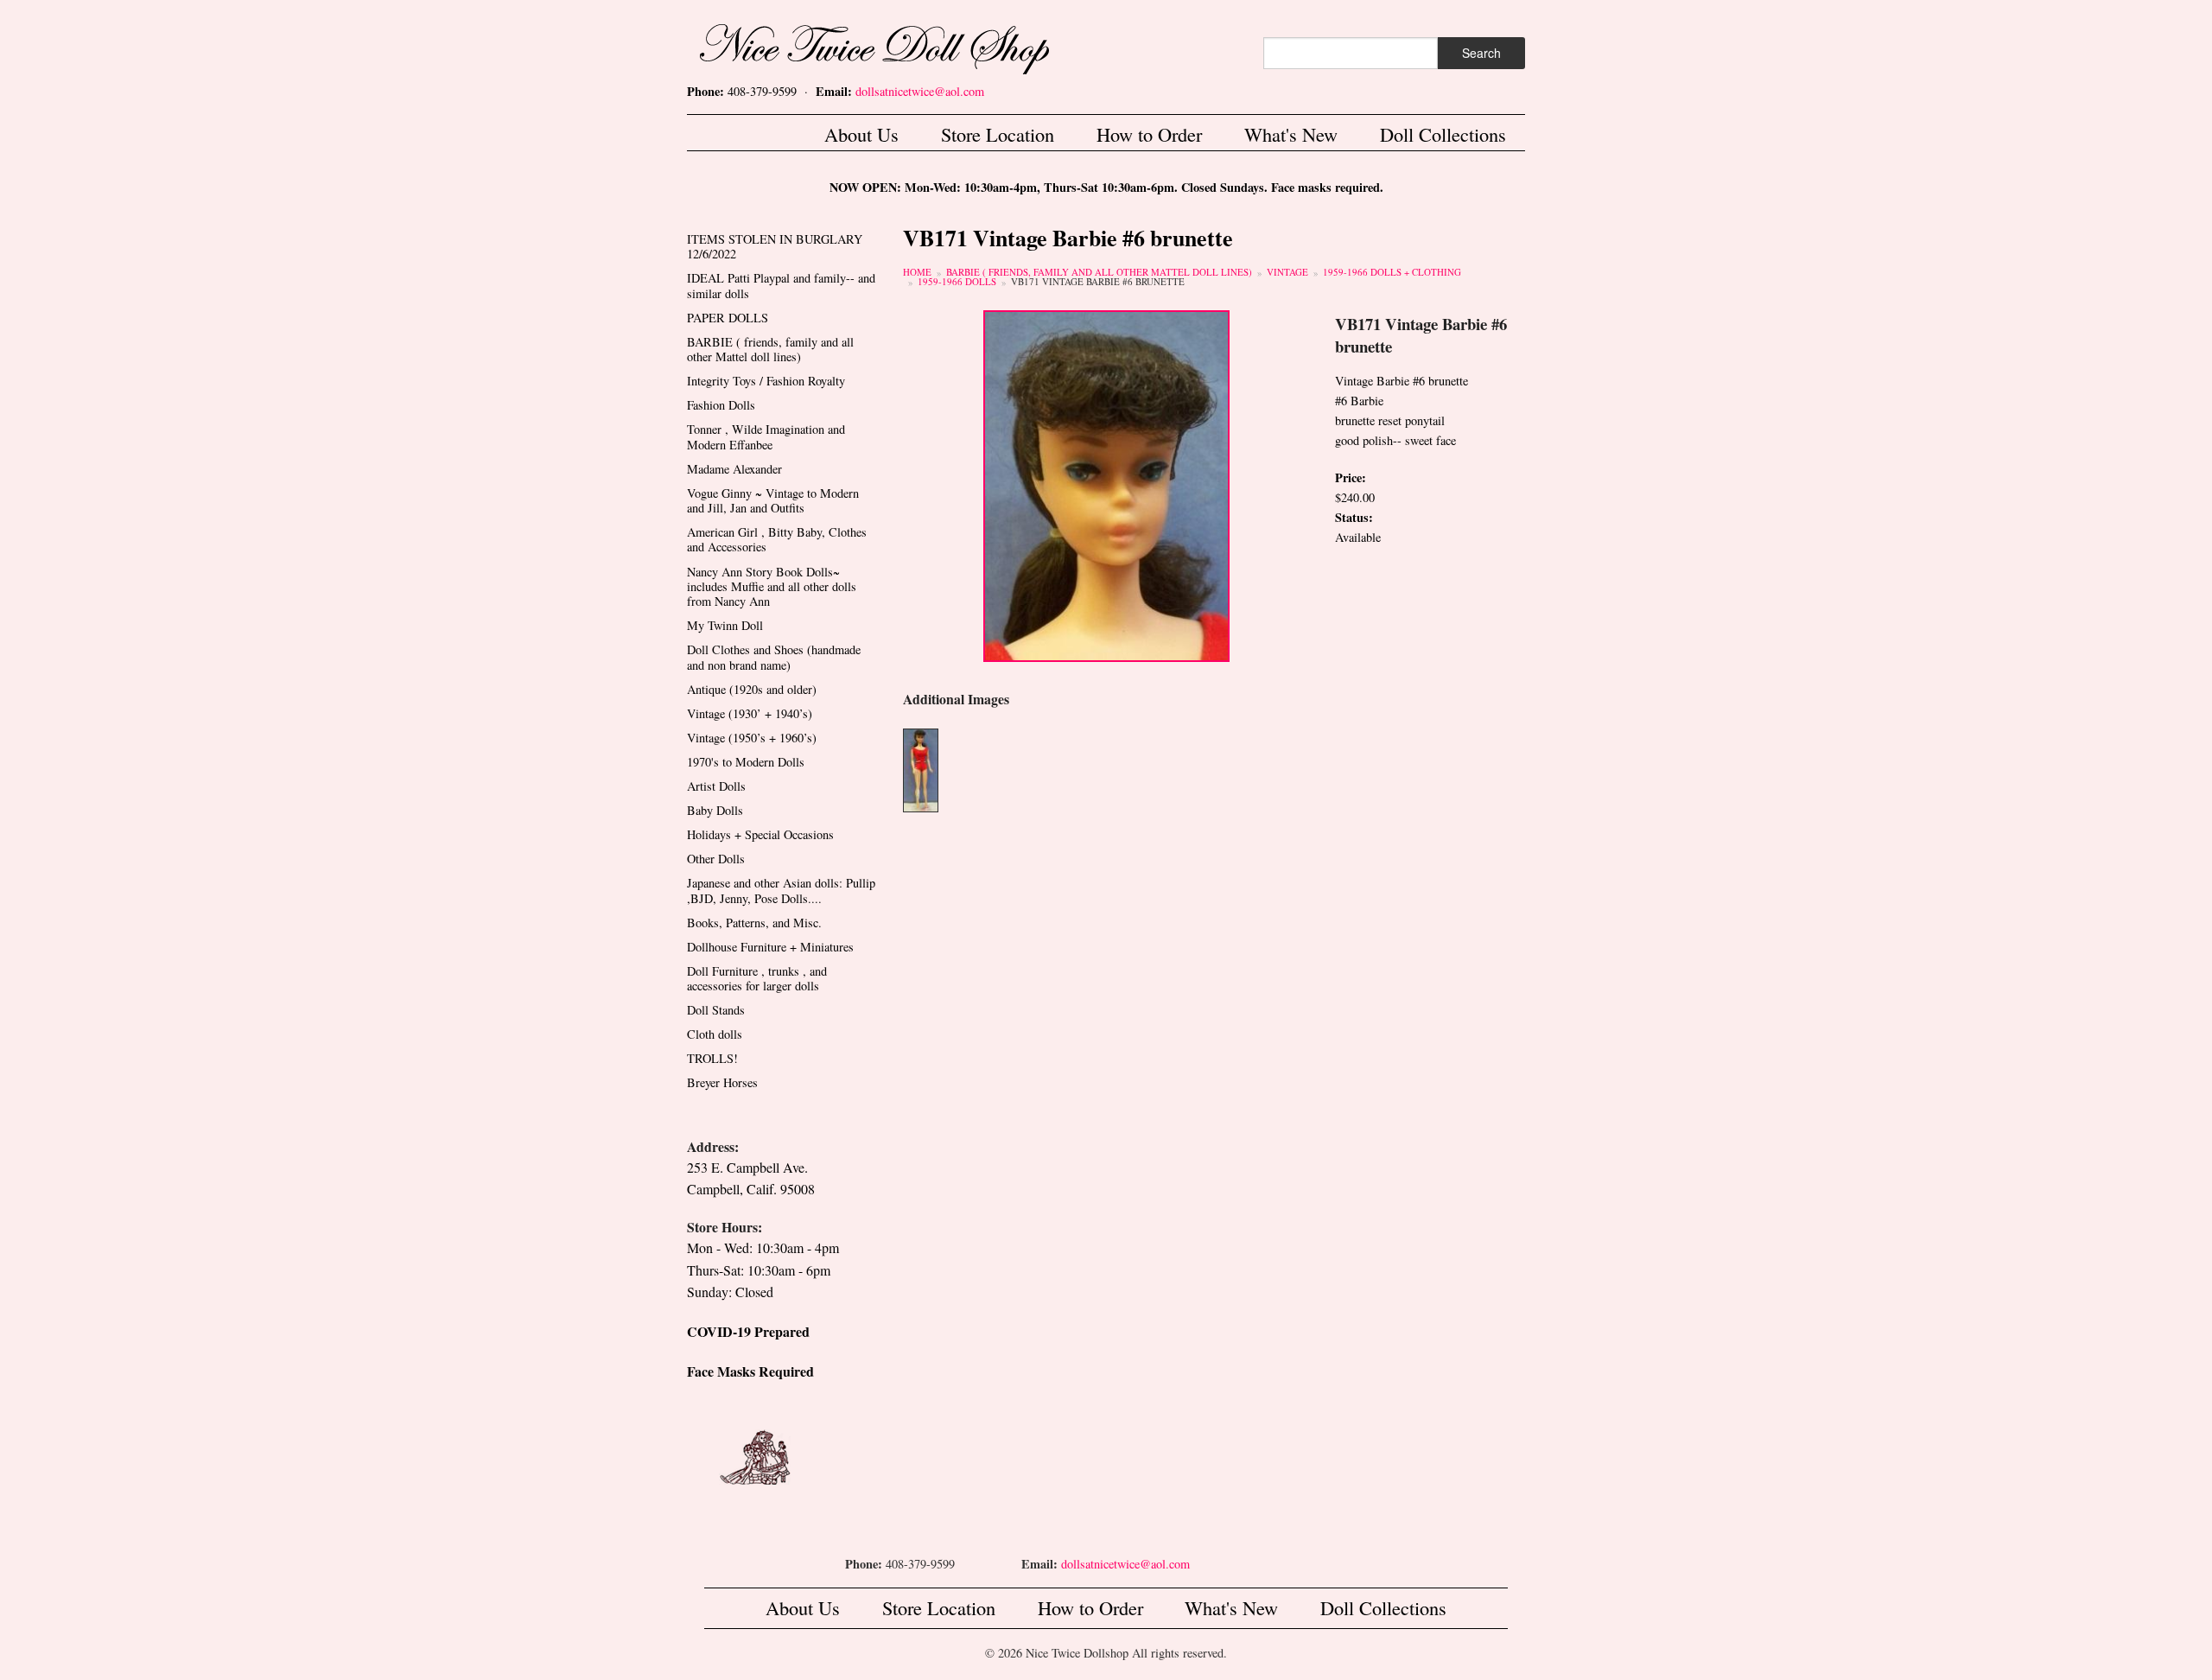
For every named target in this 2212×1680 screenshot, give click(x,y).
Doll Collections (1443, 134)
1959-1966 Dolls (957, 281)
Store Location (998, 134)
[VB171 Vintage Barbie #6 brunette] (1106, 484)
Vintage (1287, 272)
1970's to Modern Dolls (746, 762)
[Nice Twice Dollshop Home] (903, 45)
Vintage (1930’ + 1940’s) (750, 713)
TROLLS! (712, 1058)
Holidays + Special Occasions (760, 834)
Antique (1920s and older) (752, 689)
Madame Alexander (734, 469)
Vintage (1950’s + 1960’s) (752, 738)
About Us (861, 134)
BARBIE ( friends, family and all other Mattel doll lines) (1099, 272)
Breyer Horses (722, 1082)
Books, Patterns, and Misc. (754, 923)
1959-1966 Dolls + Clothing (1392, 272)
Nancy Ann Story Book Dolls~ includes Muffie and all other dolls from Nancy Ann (772, 587)
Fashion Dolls (721, 405)
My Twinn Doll (725, 625)
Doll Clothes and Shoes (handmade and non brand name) (774, 657)
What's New (1291, 134)
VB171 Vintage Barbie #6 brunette (1098, 281)
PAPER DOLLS (728, 318)
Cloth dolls (715, 1034)
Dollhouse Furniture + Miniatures (770, 947)
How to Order (1149, 134)
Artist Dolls (716, 786)
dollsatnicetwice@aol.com (920, 91)
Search (1481, 53)
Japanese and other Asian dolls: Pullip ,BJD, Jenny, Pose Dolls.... (781, 890)
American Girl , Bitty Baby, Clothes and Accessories (777, 539)
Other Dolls (716, 859)
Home (917, 272)
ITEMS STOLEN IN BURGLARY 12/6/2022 (775, 246)
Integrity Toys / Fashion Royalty (766, 381)
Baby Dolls (715, 810)
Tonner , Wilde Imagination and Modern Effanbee (766, 436)
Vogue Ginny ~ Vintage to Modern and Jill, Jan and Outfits (773, 500)
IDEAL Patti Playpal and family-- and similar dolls (781, 285)
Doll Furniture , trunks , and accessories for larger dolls (757, 978)
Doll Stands (716, 1010)
